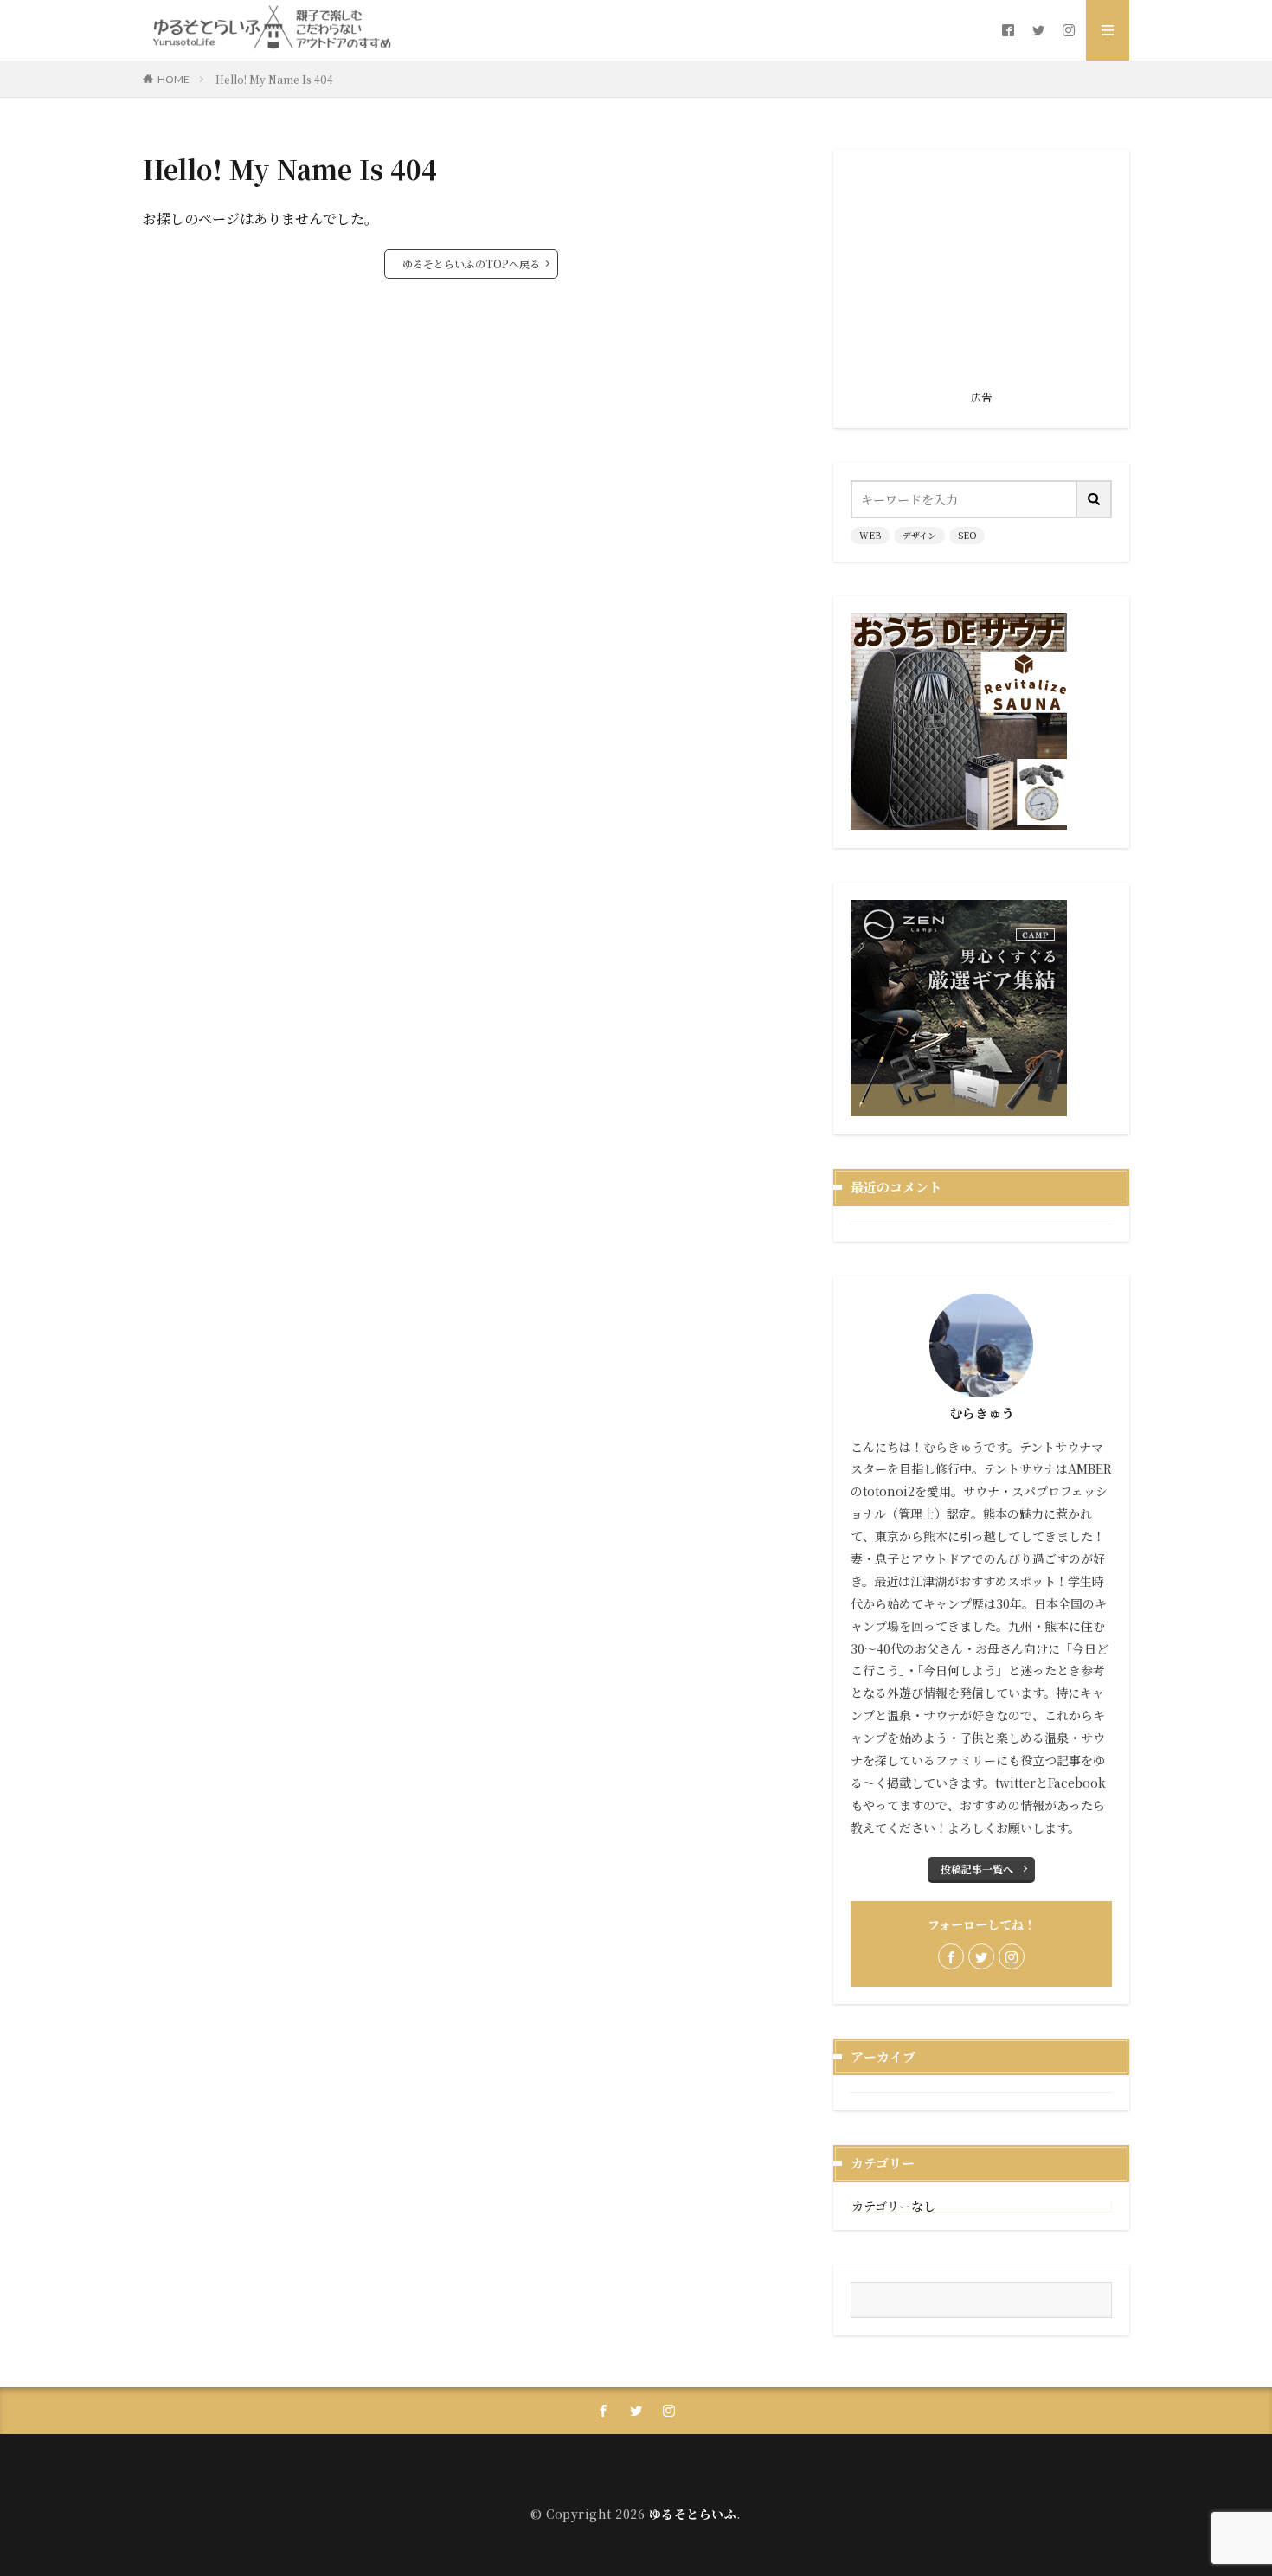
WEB (870, 535)
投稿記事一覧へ (977, 1869)
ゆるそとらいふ (693, 2514)
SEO (967, 535)
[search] (1095, 499)
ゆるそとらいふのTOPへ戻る (471, 263)
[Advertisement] (981, 275)
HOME (173, 79)
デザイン (919, 535)
